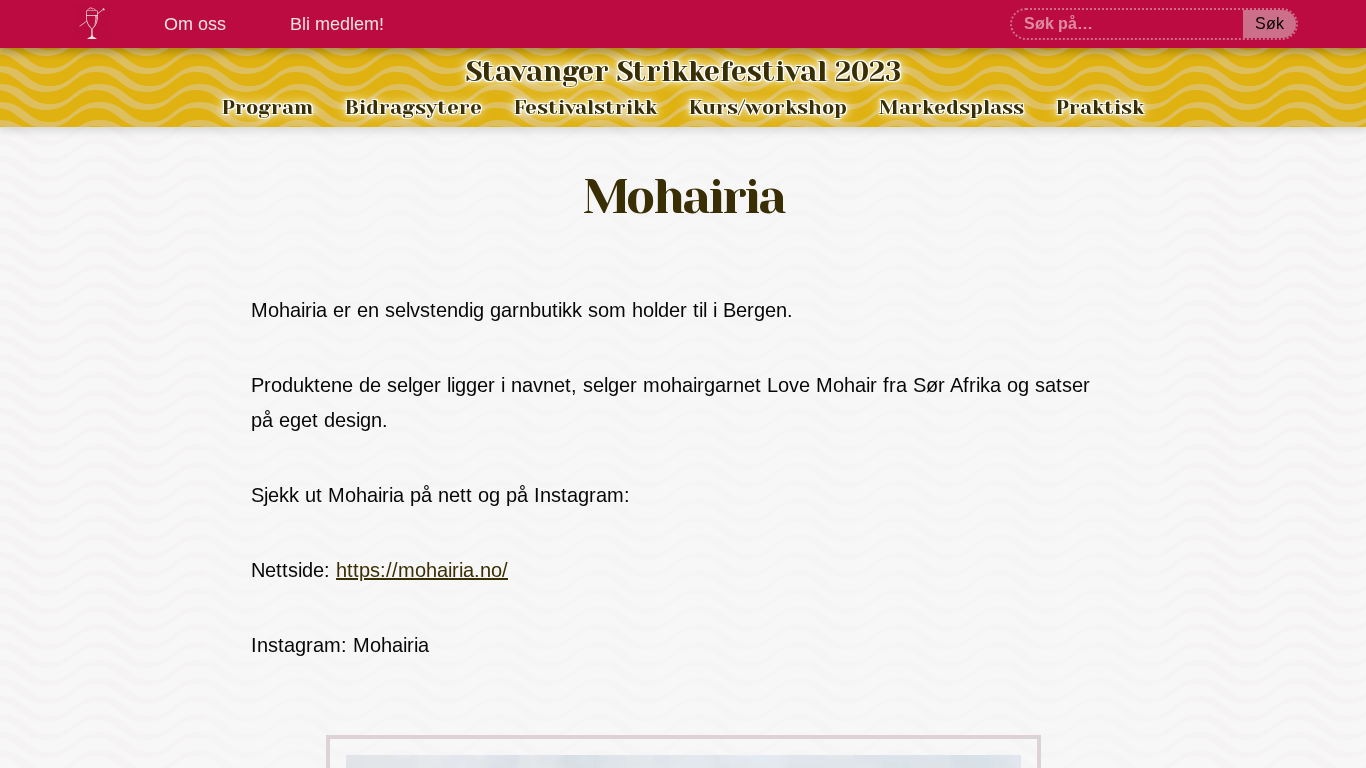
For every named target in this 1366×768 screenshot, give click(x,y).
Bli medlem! (337, 24)
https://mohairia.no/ (422, 570)
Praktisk (1100, 107)
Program (267, 107)
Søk (1269, 23)
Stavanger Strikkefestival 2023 (683, 71)
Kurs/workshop (768, 107)
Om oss (195, 24)
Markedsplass (951, 107)
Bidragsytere (413, 107)
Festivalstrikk (585, 107)
